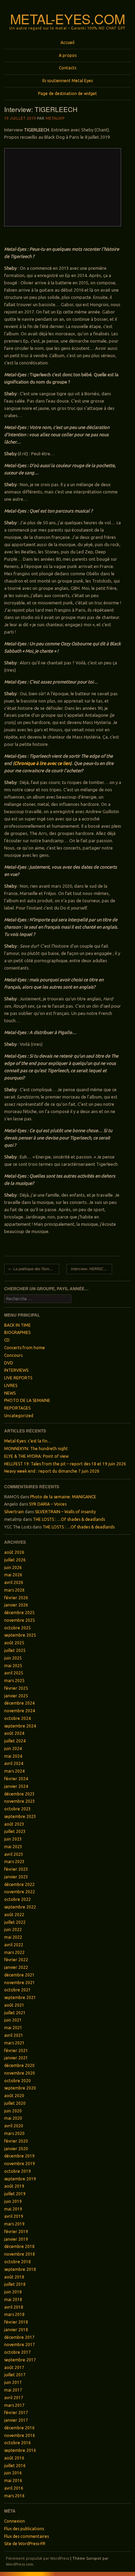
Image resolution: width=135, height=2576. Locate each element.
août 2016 (14, 2458)
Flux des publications (24, 2529)
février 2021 (16, 2051)
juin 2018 (13, 2292)
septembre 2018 (20, 2269)
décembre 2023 (19, 1794)
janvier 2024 (16, 1786)
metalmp (55, 118)
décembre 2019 (19, 2156)
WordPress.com (20, 2564)
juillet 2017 (15, 2375)
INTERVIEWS (16, 1370)
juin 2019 (13, 2201)
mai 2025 (13, 1666)
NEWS (10, 1393)
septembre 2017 (20, 2360)
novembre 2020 (20, 2073)
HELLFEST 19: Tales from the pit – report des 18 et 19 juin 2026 (65, 1464)
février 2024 (16, 1779)
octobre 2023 (17, 1809)
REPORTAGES (17, 1408)
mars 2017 (14, 2405)
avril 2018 (14, 2307)
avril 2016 (14, 2488)
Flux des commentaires (26, 2536)
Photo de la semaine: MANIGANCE (63, 1497)
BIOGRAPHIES (17, 1332)
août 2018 (14, 2277)
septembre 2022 (20, 1907)
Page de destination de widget (67, 93)
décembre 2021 (19, 1975)
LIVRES (11, 1385)
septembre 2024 (20, 1726)
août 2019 (14, 2186)
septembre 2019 (20, 2179)
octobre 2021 (17, 1990)
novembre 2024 (20, 1711)
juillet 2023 (15, 1831)
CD (7, 1340)
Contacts (67, 68)
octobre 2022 (17, 1899)
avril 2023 (14, 1854)
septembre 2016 (20, 2450)
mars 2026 (14, 1590)
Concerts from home (25, 1348)
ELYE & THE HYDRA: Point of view (36, 1456)
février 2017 (16, 2413)
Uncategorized (19, 1416)
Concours (13, 1355)
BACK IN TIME (17, 1325)
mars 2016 (14, 2496)
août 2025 (14, 1643)
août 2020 (14, 2096)
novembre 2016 (20, 2435)
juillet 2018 (15, 2284)
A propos (68, 55)
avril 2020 (14, 2126)
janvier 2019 (16, 2239)
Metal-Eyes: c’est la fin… (28, 1441)
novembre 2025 (20, 1620)
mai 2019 (13, 2209)
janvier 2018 (16, 2330)
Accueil (67, 42)
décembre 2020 (19, 2065)
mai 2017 (13, 2390)
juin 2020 (13, 2111)
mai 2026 (13, 1575)
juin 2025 (13, 1658)
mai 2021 (13, 2028)
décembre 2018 (19, 2246)
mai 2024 (13, 1756)
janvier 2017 (16, 2420)
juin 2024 (13, 1748)
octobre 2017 (17, 2352)
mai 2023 (13, 1847)
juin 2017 (13, 2382)
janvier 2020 (16, 2149)
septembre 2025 (20, 1635)
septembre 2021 (20, 1997)
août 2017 (14, 2367)
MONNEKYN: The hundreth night (36, 1449)
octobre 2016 (17, 2443)
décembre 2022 (19, 1884)
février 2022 (16, 1960)
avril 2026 (14, 1582)
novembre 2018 (20, 2254)
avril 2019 (14, 2216)
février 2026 (16, 1598)
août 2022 (14, 1915)
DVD (9, 1363)
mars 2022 (14, 1952)
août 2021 (14, 2005)
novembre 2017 (20, 2345)
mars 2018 (14, 2314)
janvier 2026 (16, 1605)
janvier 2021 (16, 2058)
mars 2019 (14, 2224)
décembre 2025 (19, 1613)
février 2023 (16, 1869)
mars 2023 (14, 1862)
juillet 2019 (15, 2194)
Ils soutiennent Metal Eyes (67, 81)
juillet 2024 (15, 1741)
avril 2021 (14, 2035)
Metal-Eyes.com (68, 19)
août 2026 (14, 1552)
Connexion (15, 2521)
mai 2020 (13, 2118)
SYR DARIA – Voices (48, 1504)
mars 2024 (14, 1771)
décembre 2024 (19, 1703)
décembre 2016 (19, 2428)
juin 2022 (13, 1929)
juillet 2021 (15, 2013)
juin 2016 (13, 2473)
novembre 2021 (20, 1983)
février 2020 (16, 2141)
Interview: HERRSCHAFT (91, 1269)
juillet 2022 (15, 1922)
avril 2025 (14, 1673)
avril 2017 (14, 2398)
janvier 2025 (16, 1696)
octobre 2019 (17, 2171)
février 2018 (16, 2322)
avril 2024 (14, 1763)
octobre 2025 (17, 1628)
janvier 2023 (16, 1877)
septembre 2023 (20, 1816)
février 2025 (16, 1688)
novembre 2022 (20, 1892)
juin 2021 (13, 2020)
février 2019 (16, 2232)
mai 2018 (13, 2299)
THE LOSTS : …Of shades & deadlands (69, 1519)
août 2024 (14, 1733)
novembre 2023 (20, 1801)
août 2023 (14, 1824)
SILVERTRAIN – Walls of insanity (65, 1512)
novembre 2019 (20, 2164)
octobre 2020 (17, 2081)
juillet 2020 (15, 2103)
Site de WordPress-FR (25, 2544)
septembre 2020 (20, 2088)
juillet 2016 (15, 2466)
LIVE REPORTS (18, 1378)
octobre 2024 (17, 1718)
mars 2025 (14, 1681)
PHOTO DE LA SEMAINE (27, 1400)
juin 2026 (13, 1567)
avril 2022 (14, 1945)
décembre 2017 (19, 2337)
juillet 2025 (15, 1650)
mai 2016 (13, 2480)
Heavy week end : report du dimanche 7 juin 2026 (52, 1471)
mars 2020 (14, 2133)
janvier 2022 (16, 1967)
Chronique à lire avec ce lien (42, 763)
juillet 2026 (15, 1560)
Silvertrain (14, 1512)
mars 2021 (14, 2043)
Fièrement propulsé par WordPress (38, 2558)
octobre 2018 (17, 2262)
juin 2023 (13, 1839)
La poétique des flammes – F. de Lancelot (34, 1269)
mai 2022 (13, 1937)
